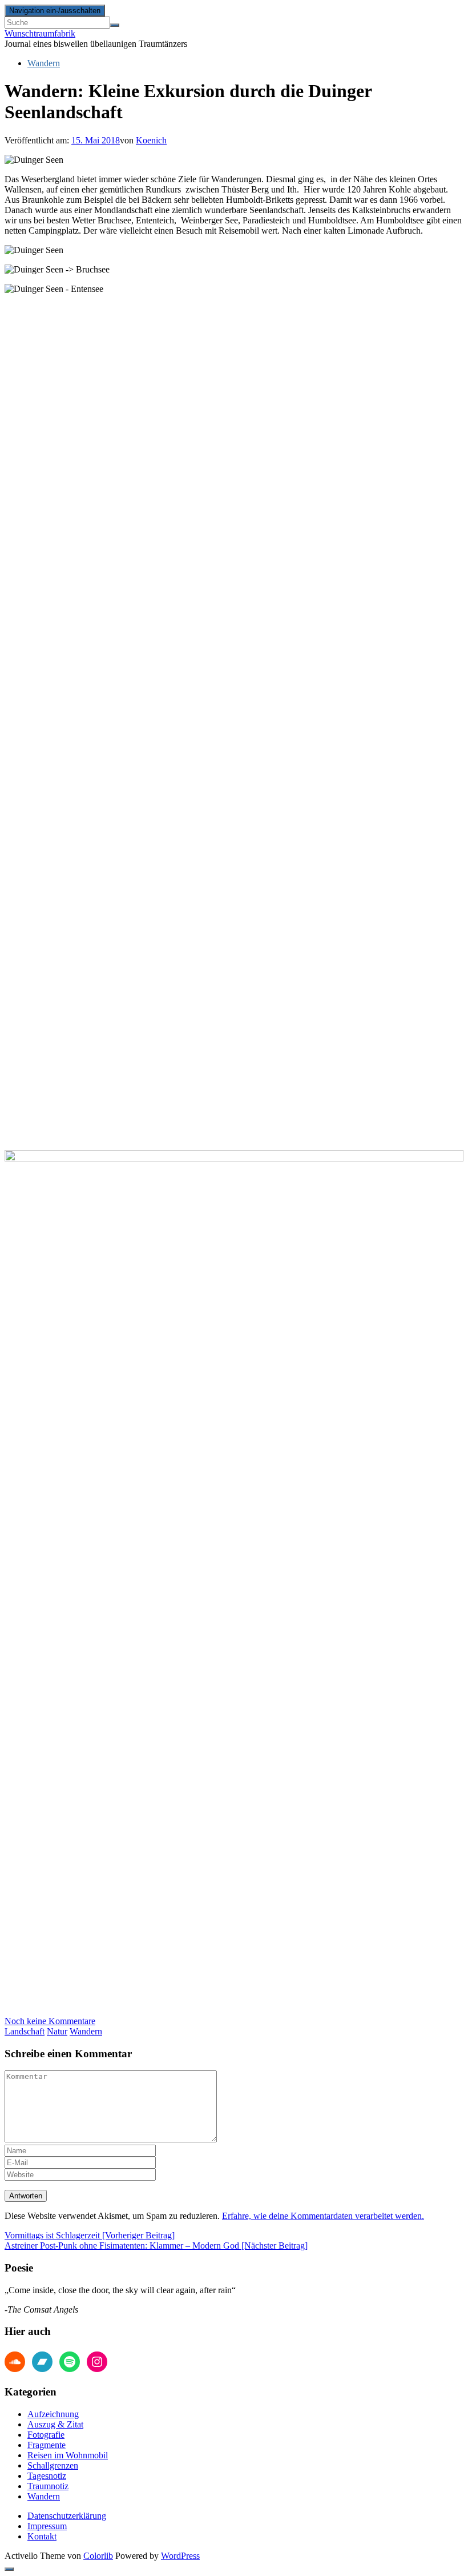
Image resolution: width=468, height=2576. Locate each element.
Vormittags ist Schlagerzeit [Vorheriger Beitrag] (90, 2235)
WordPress (180, 2556)
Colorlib (98, 2556)
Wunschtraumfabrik (40, 33)
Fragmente (47, 2445)
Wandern (44, 63)
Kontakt (42, 2536)
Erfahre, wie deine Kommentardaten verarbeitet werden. (323, 2216)
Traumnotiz (48, 2486)
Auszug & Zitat (55, 2424)
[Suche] (115, 25)
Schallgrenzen (53, 2465)
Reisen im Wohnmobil (68, 2455)
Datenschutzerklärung (67, 2516)
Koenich (151, 140)
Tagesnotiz (47, 2476)
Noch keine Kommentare (50, 2021)
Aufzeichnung (53, 2414)
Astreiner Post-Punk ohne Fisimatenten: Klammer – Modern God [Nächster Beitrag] (156, 2246)
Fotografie (46, 2435)
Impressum (47, 2526)
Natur (57, 2031)
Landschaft (25, 2031)
